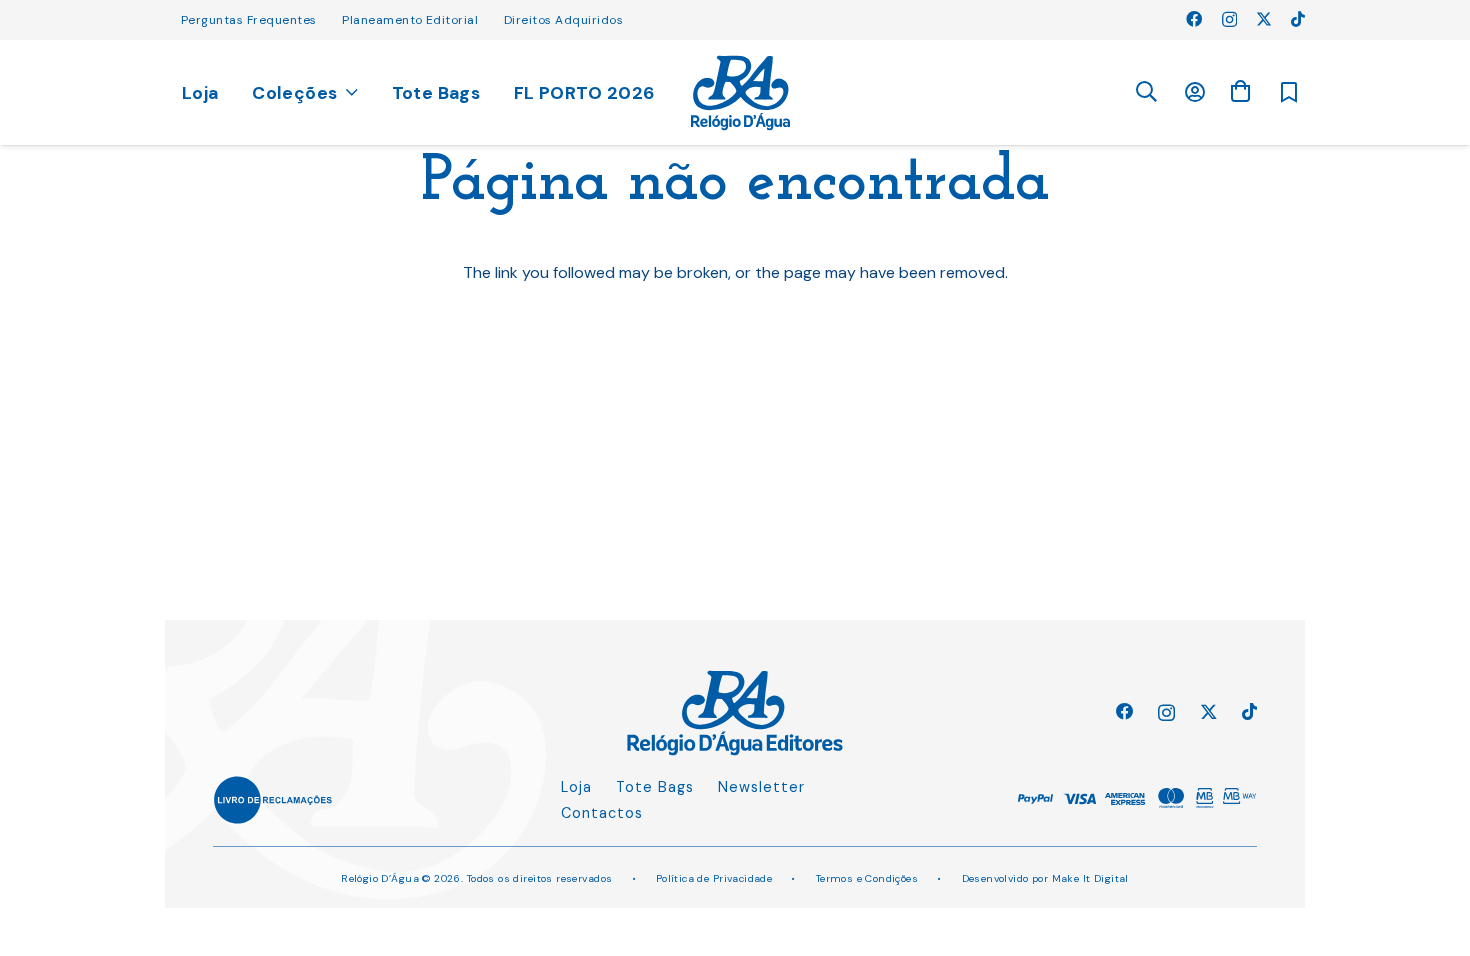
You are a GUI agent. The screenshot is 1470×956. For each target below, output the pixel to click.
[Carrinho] (1240, 91)
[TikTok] (1298, 19)
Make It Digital (1090, 878)
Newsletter (761, 787)
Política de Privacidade (714, 878)
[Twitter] (1264, 19)
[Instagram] (1229, 20)
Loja (576, 787)
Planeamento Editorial (410, 20)
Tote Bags (655, 787)
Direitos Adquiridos (563, 20)
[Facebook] (1194, 19)
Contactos (602, 813)
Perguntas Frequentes (249, 20)
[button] (1146, 92)
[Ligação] (740, 93)
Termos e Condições (867, 878)
